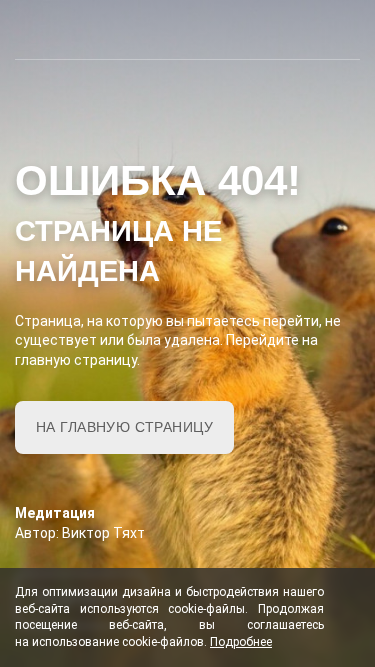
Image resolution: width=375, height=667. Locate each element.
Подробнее (241, 642)
